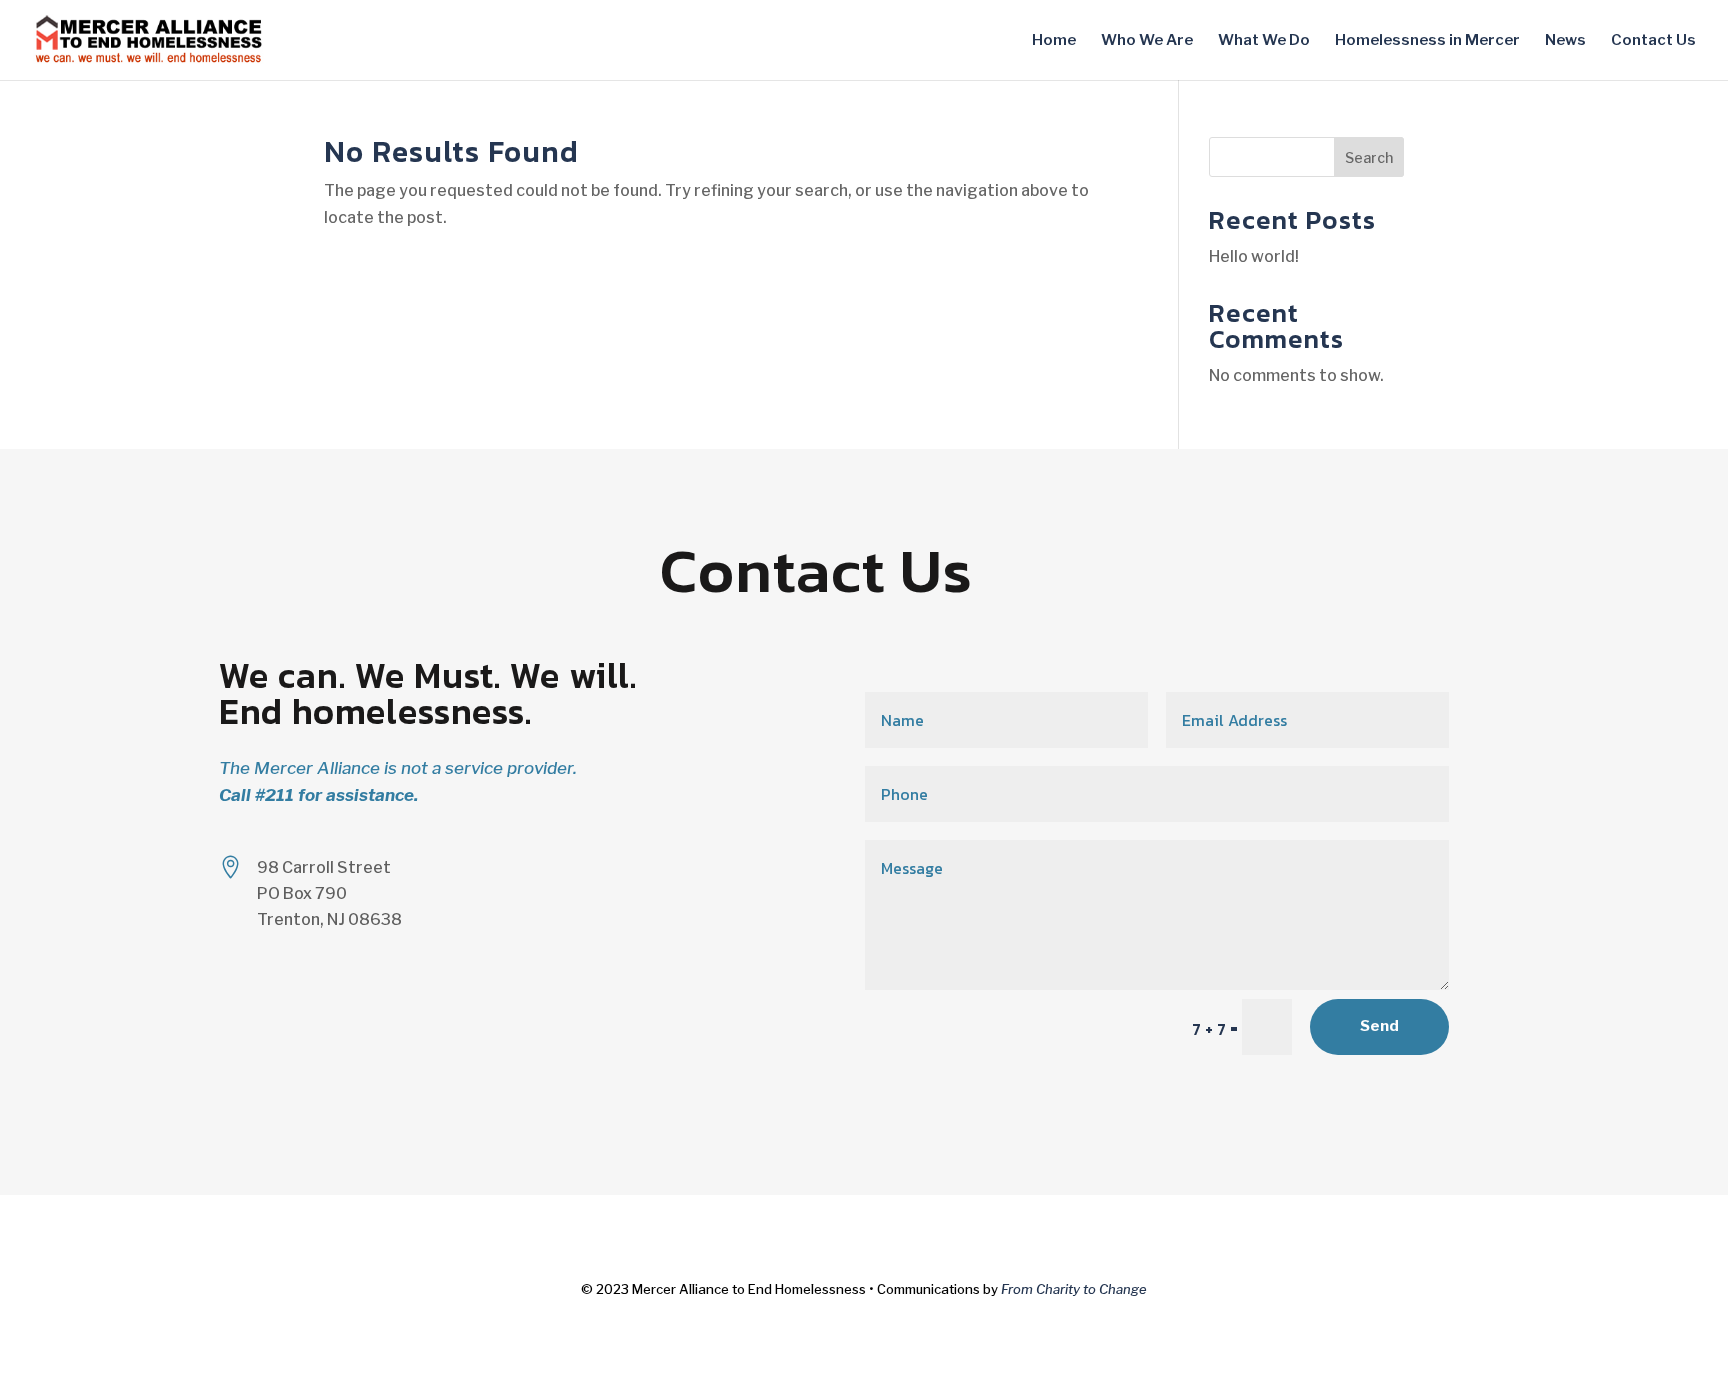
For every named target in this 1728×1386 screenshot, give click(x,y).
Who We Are (1147, 41)
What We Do (1264, 41)
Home (1054, 41)
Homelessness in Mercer (1427, 41)
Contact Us (1653, 41)
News (1565, 41)
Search (1369, 157)
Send (1379, 1026)
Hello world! (1254, 256)
